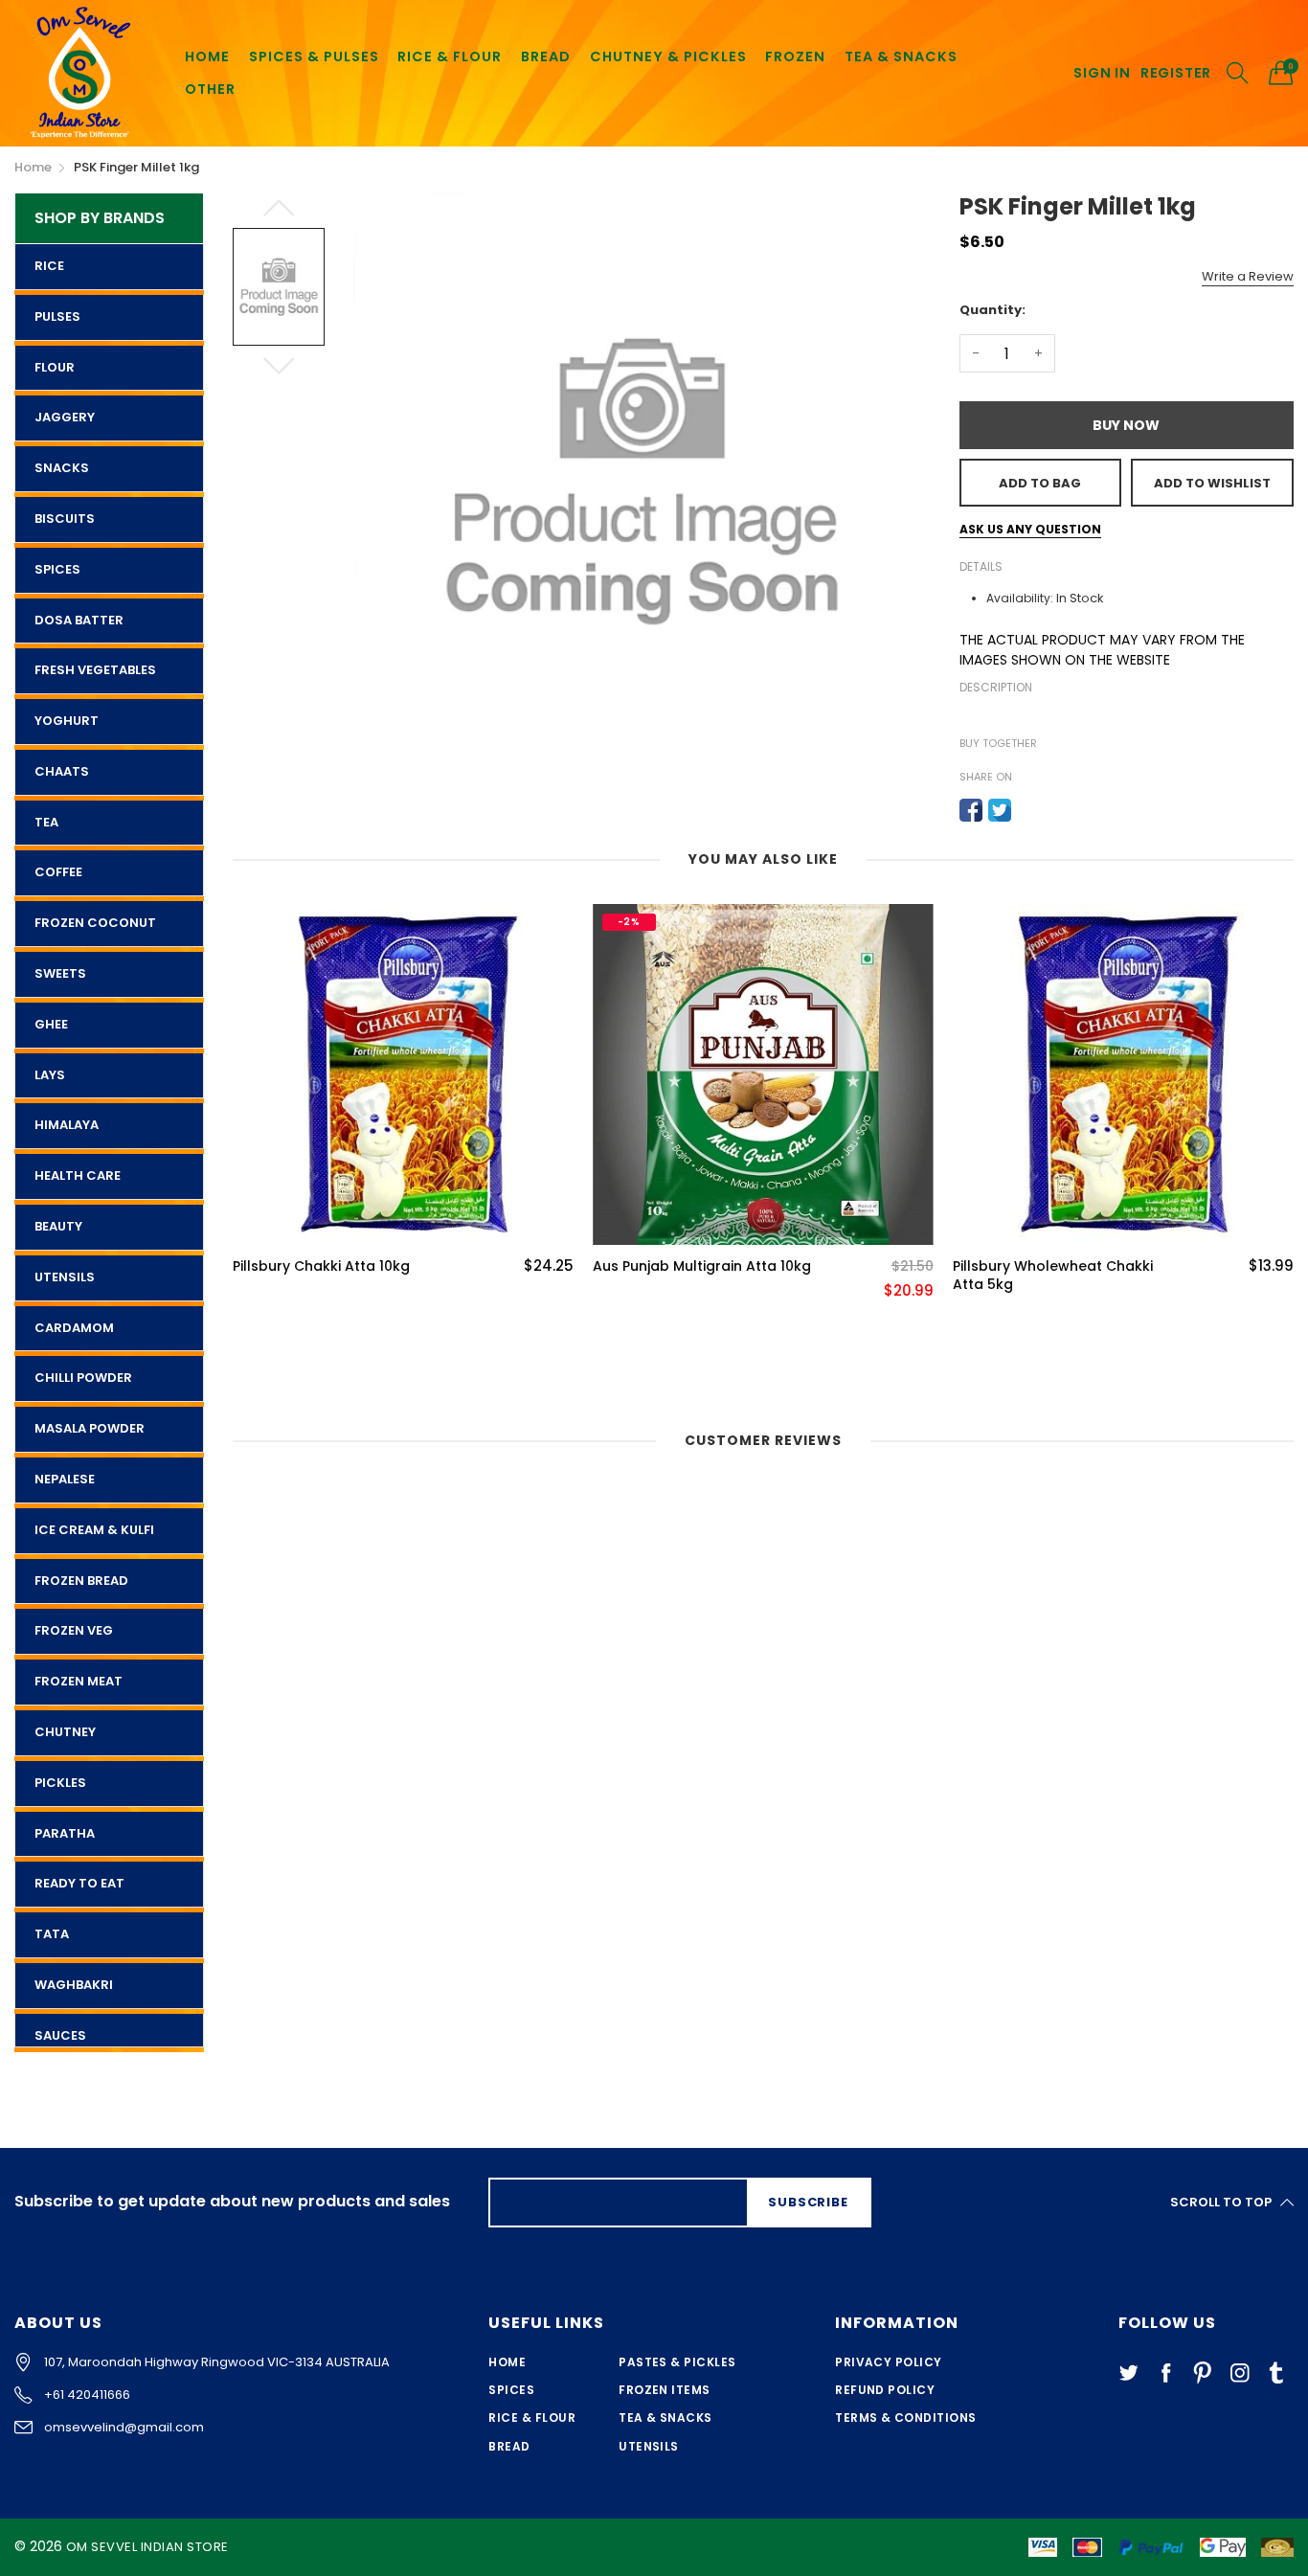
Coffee (58, 872)
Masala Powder (90, 1428)
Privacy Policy (889, 2362)
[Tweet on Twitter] (1000, 810)
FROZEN (795, 56)
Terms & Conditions (906, 2418)
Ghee (51, 1024)
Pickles (60, 1783)
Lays (50, 1075)
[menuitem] (207, 57)
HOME (207, 56)
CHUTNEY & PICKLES (668, 56)
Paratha (65, 1833)
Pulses (57, 316)
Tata (52, 1934)
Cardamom (74, 1328)
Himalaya (67, 1125)
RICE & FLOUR (450, 56)
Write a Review (1248, 276)
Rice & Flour (532, 2418)
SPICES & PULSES (314, 56)
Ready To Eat (79, 1883)
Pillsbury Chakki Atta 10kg (321, 1266)
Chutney (65, 1732)
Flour (55, 367)
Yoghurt (67, 721)
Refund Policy (885, 2390)
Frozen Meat (79, 1681)
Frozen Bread (81, 1581)
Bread (509, 2446)
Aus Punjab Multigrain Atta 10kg (702, 1266)
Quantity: (992, 310)
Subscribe (808, 2202)
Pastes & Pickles (677, 2362)
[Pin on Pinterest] (1028, 810)
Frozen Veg (74, 1630)
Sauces (60, 2035)
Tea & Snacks (665, 2418)
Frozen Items (665, 2390)
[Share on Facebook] (971, 810)
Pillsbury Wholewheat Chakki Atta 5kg (1053, 1276)
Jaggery (65, 417)
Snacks (62, 468)
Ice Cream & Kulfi (94, 1530)
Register (1176, 73)
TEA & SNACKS (901, 56)
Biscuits (65, 519)
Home (507, 2362)
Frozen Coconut (95, 923)
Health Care (78, 1175)
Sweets (60, 973)
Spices (57, 569)
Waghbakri (74, 1985)
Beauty (58, 1226)
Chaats (62, 771)
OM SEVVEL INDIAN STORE (147, 2547)
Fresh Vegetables (95, 670)
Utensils (65, 1277)
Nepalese (65, 1479)
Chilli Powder (83, 1378)
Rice (49, 266)
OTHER (210, 89)
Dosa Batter (79, 620)
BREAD (546, 56)
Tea (46, 822)
